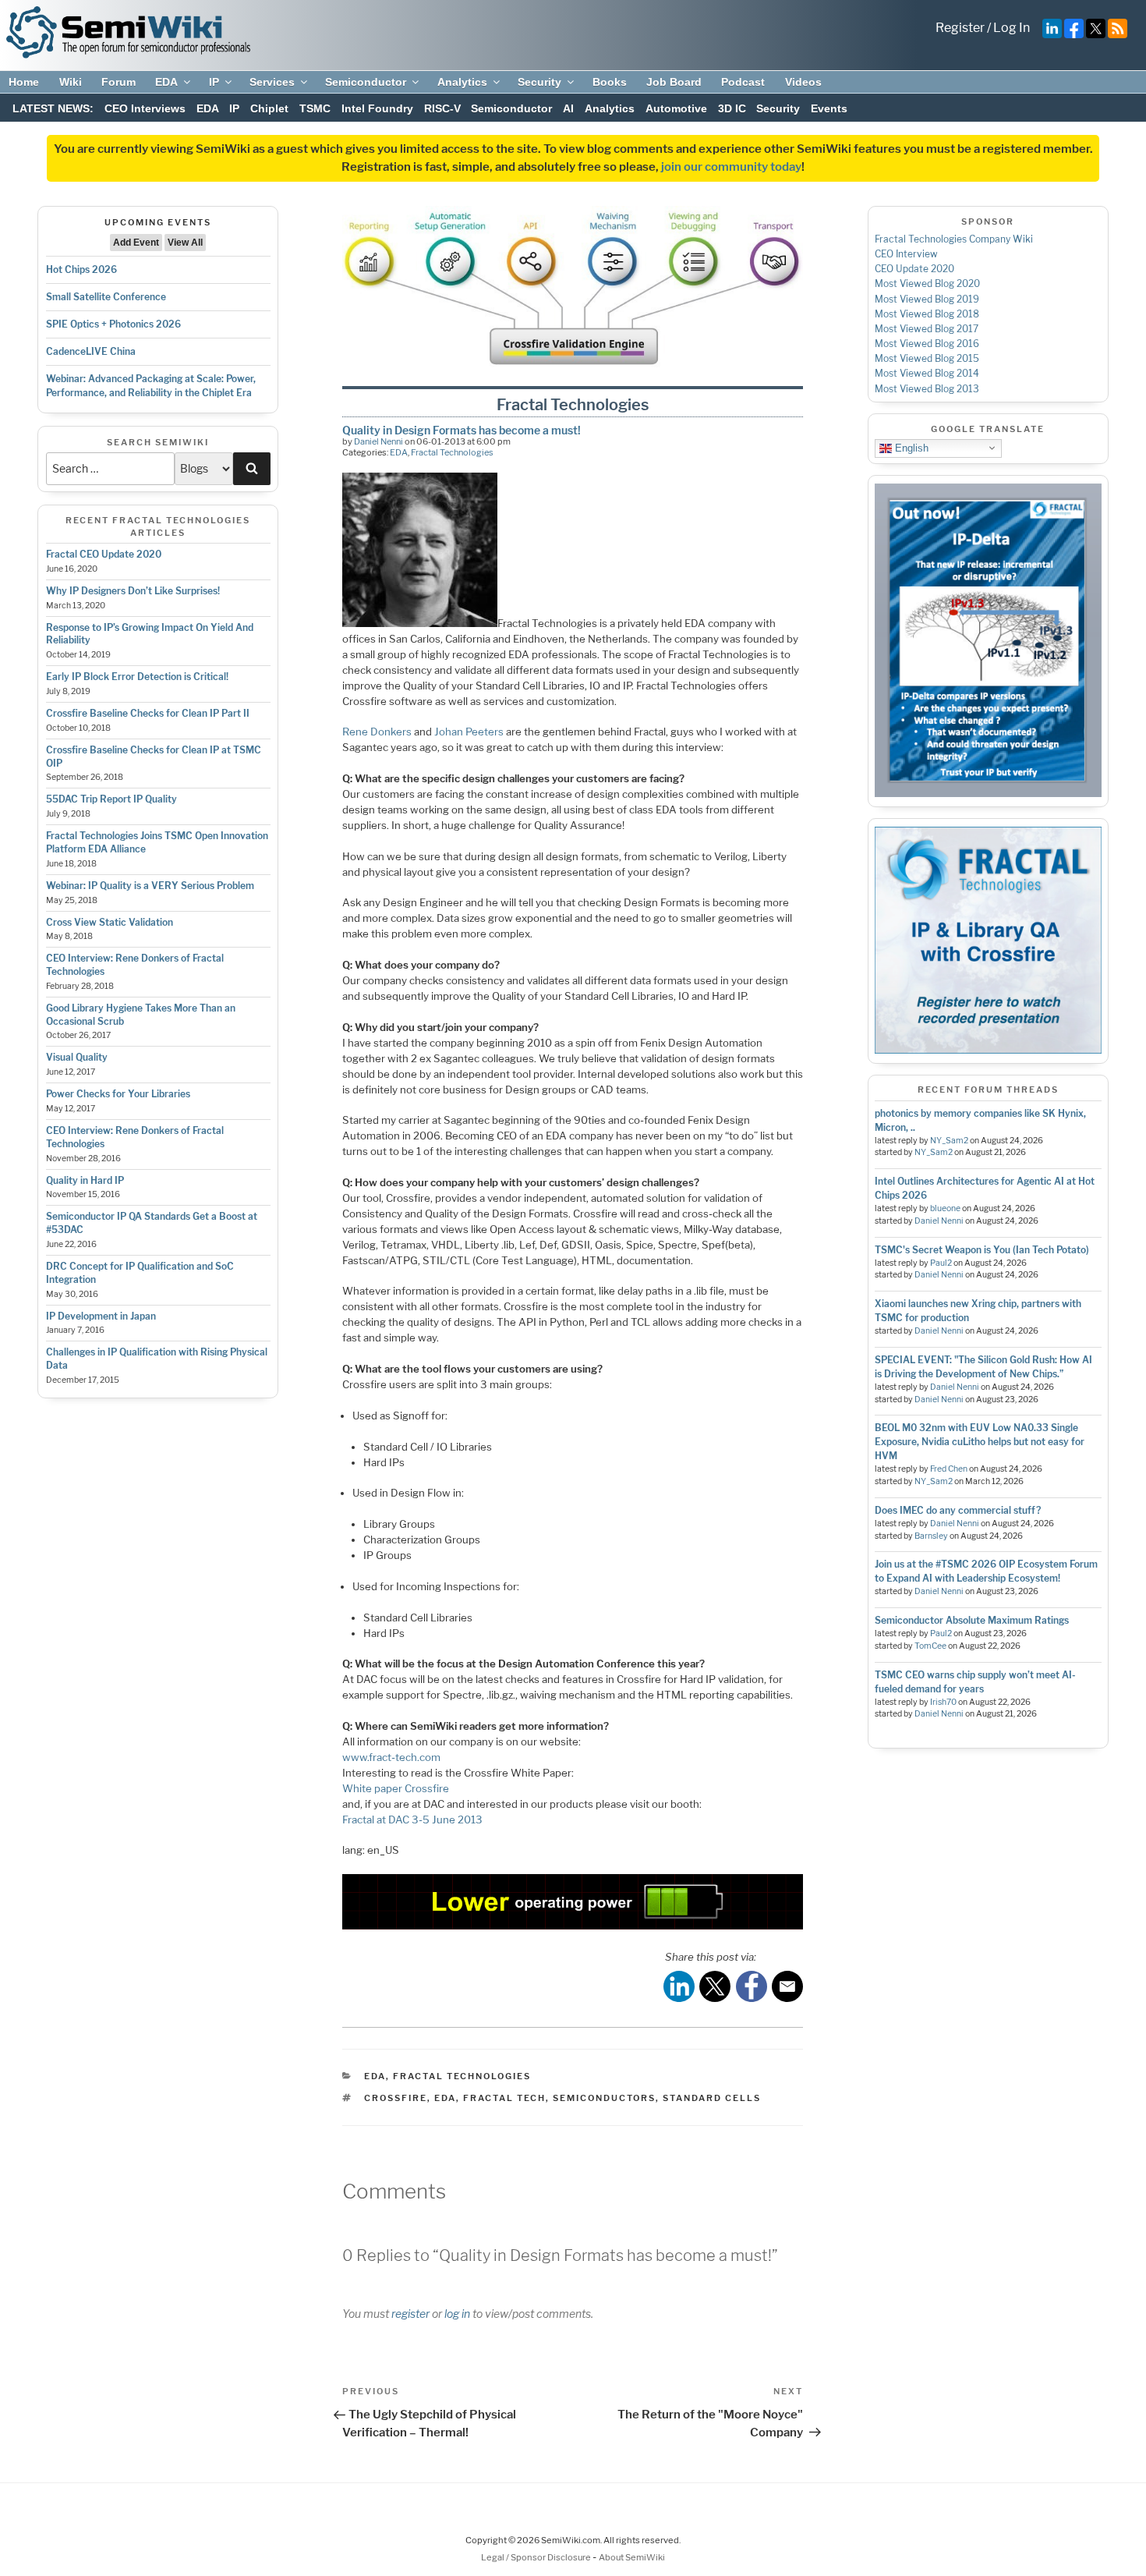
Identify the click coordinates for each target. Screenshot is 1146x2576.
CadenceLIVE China (91, 351)
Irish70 (943, 1702)
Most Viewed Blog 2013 (927, 389)
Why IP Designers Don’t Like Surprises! (133, 591)
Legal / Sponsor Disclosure (537, 2557)
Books (610, 82)
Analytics (462, 82)
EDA (166, 82)
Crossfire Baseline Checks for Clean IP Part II (148, 713)
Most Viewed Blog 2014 (927, 373)
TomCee (930, 1646)
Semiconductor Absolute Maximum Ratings (972, 1620)
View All (185, 243)
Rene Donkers (377, 732)
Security (539, 82)
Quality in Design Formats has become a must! (462, 430)
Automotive (676, 108)
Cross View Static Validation (110, 922)
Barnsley (931, 1536)
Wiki (71, 82)
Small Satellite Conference (106, 297)
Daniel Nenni (378, 441)
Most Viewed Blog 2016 (927, 344)
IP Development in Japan (101, 1316)
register (410, 2314)
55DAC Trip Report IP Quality (111, 799)
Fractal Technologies (452, 452)
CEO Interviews (145, 108)
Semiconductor (366, 82)
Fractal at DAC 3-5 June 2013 (412, 1819)
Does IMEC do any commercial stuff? (958, 1510)
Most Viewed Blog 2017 (927, 329)
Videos (803, 82)
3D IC (732, 108)
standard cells (712, 2098)
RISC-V (442, 108)
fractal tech (504, 2098)
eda (445, 2098)
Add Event (136, 243)
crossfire (396, 2098)
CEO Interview (906, 254)
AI (568, 108)
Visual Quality (77, 1057)
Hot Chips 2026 (81, 269)
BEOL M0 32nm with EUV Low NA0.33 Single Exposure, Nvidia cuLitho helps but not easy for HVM (980, 1442)
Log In (1012, 28)
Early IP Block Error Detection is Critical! (137, 677)
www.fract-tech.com (391, 1757)
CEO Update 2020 (914, 269)
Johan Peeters (469, 732)
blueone (945, 1208)
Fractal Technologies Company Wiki (954, 239)
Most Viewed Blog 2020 (927, 283)
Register (960, 28)
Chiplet (269, 108)
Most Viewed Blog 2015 (927, 358)
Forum (118, 82)
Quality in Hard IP (85, 1180)
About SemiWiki (632, 2557)
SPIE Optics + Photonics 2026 (113, 324)
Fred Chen (949, 1469)
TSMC (315, 108)
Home (24, 82)
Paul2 (941, 1263)
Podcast (743, 82)
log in (457, 2314)
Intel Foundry (377, 108)
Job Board (674, 82)
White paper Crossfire (396, 1788)
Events (829, 108)
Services (272, 82)
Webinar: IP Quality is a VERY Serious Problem (150, 886)
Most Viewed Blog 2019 (927, 299)
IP (214, 82)
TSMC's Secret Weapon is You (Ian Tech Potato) (982, 1250)
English (910, 447)
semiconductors (604, 2098)
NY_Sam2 (949, 1141)
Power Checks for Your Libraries (118, 1094)
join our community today (731, 167)
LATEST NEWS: (53, 108)
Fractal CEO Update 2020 (104, 554)
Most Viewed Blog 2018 (927, 314)
